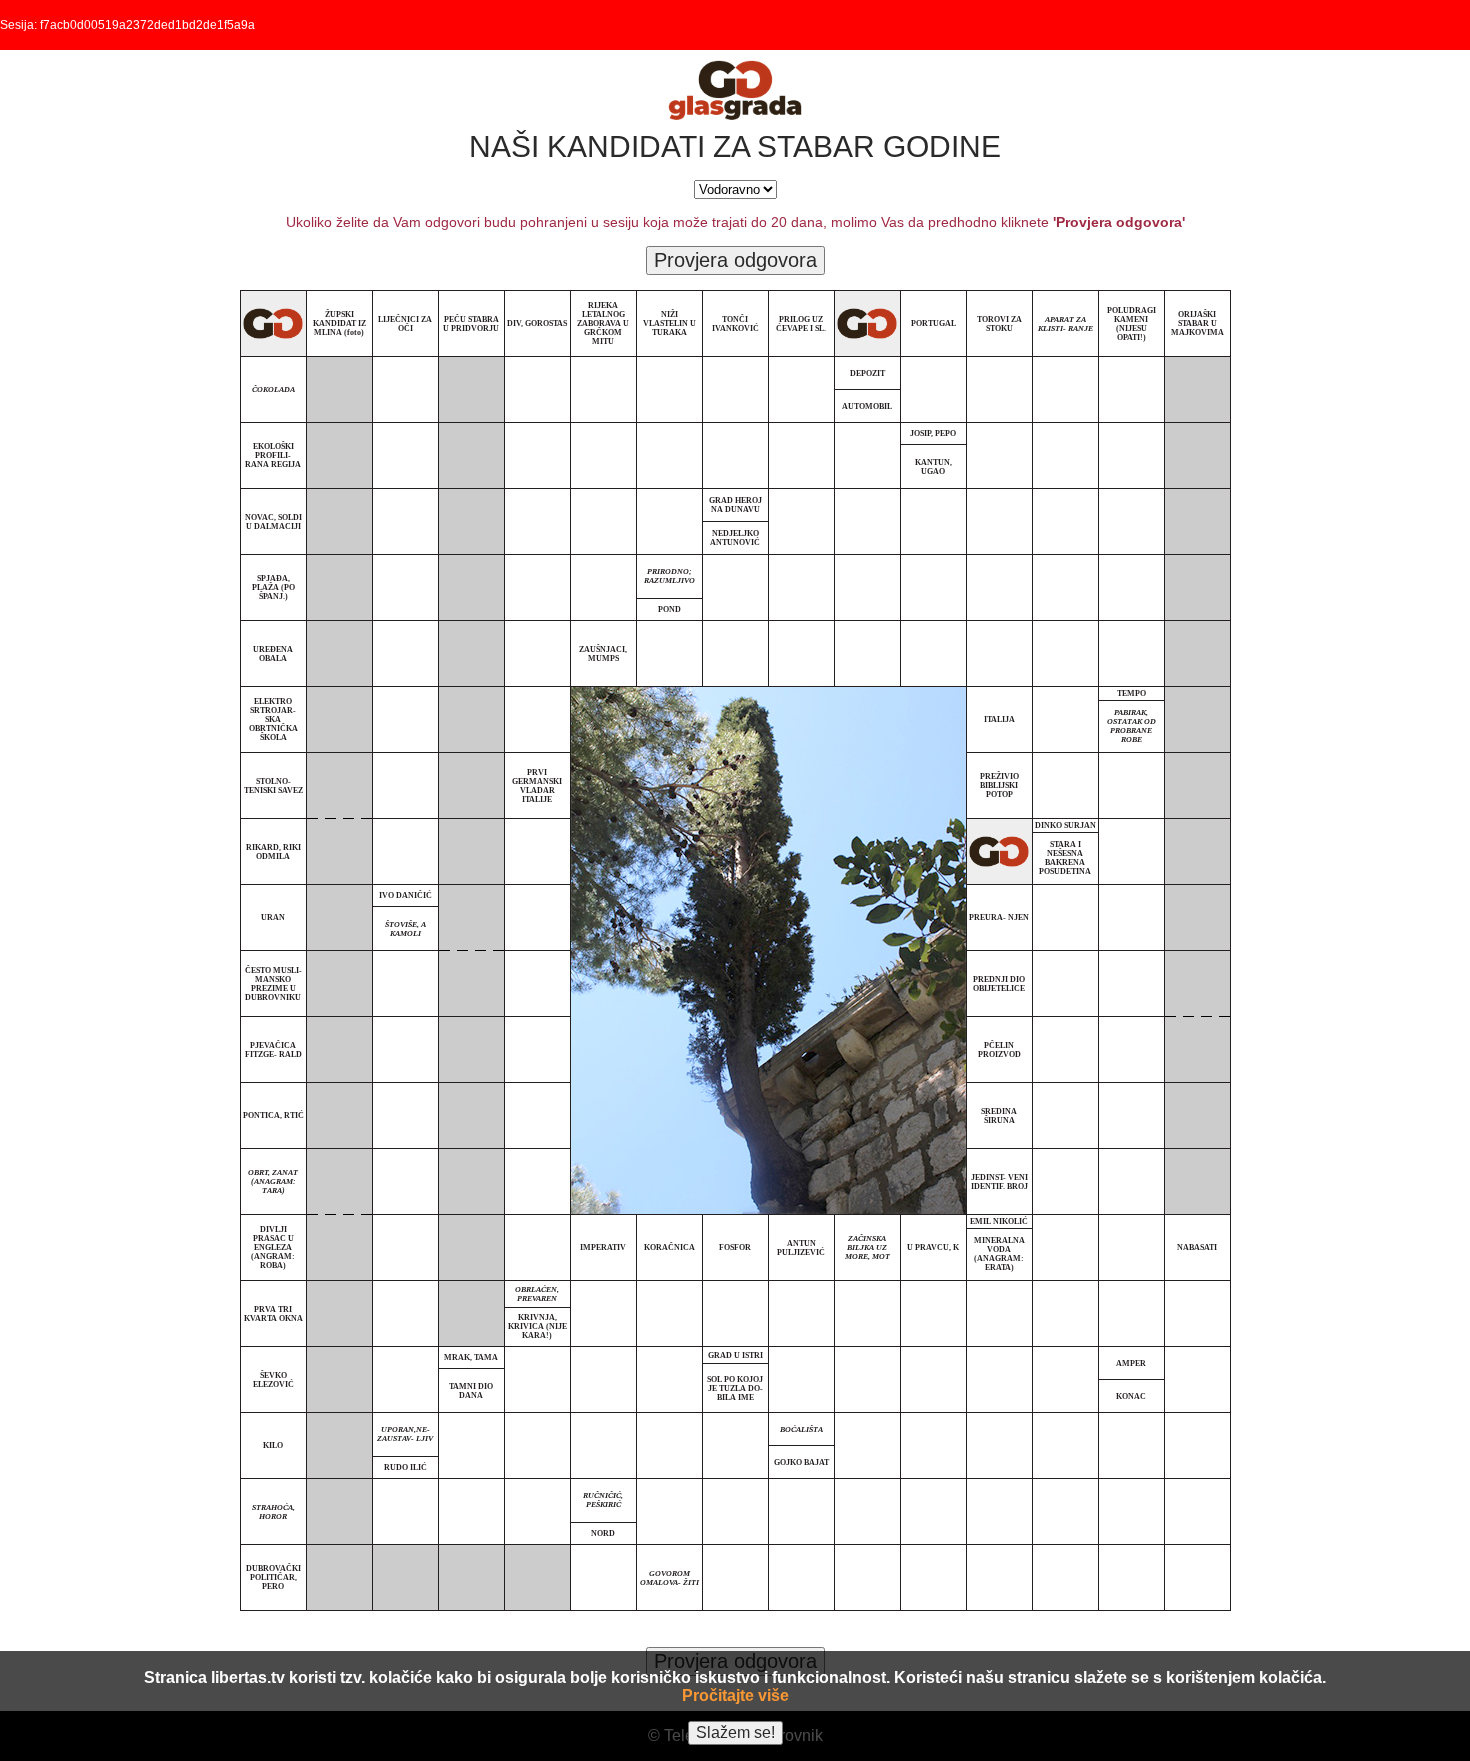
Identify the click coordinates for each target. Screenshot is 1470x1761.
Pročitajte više (735, 1695)
